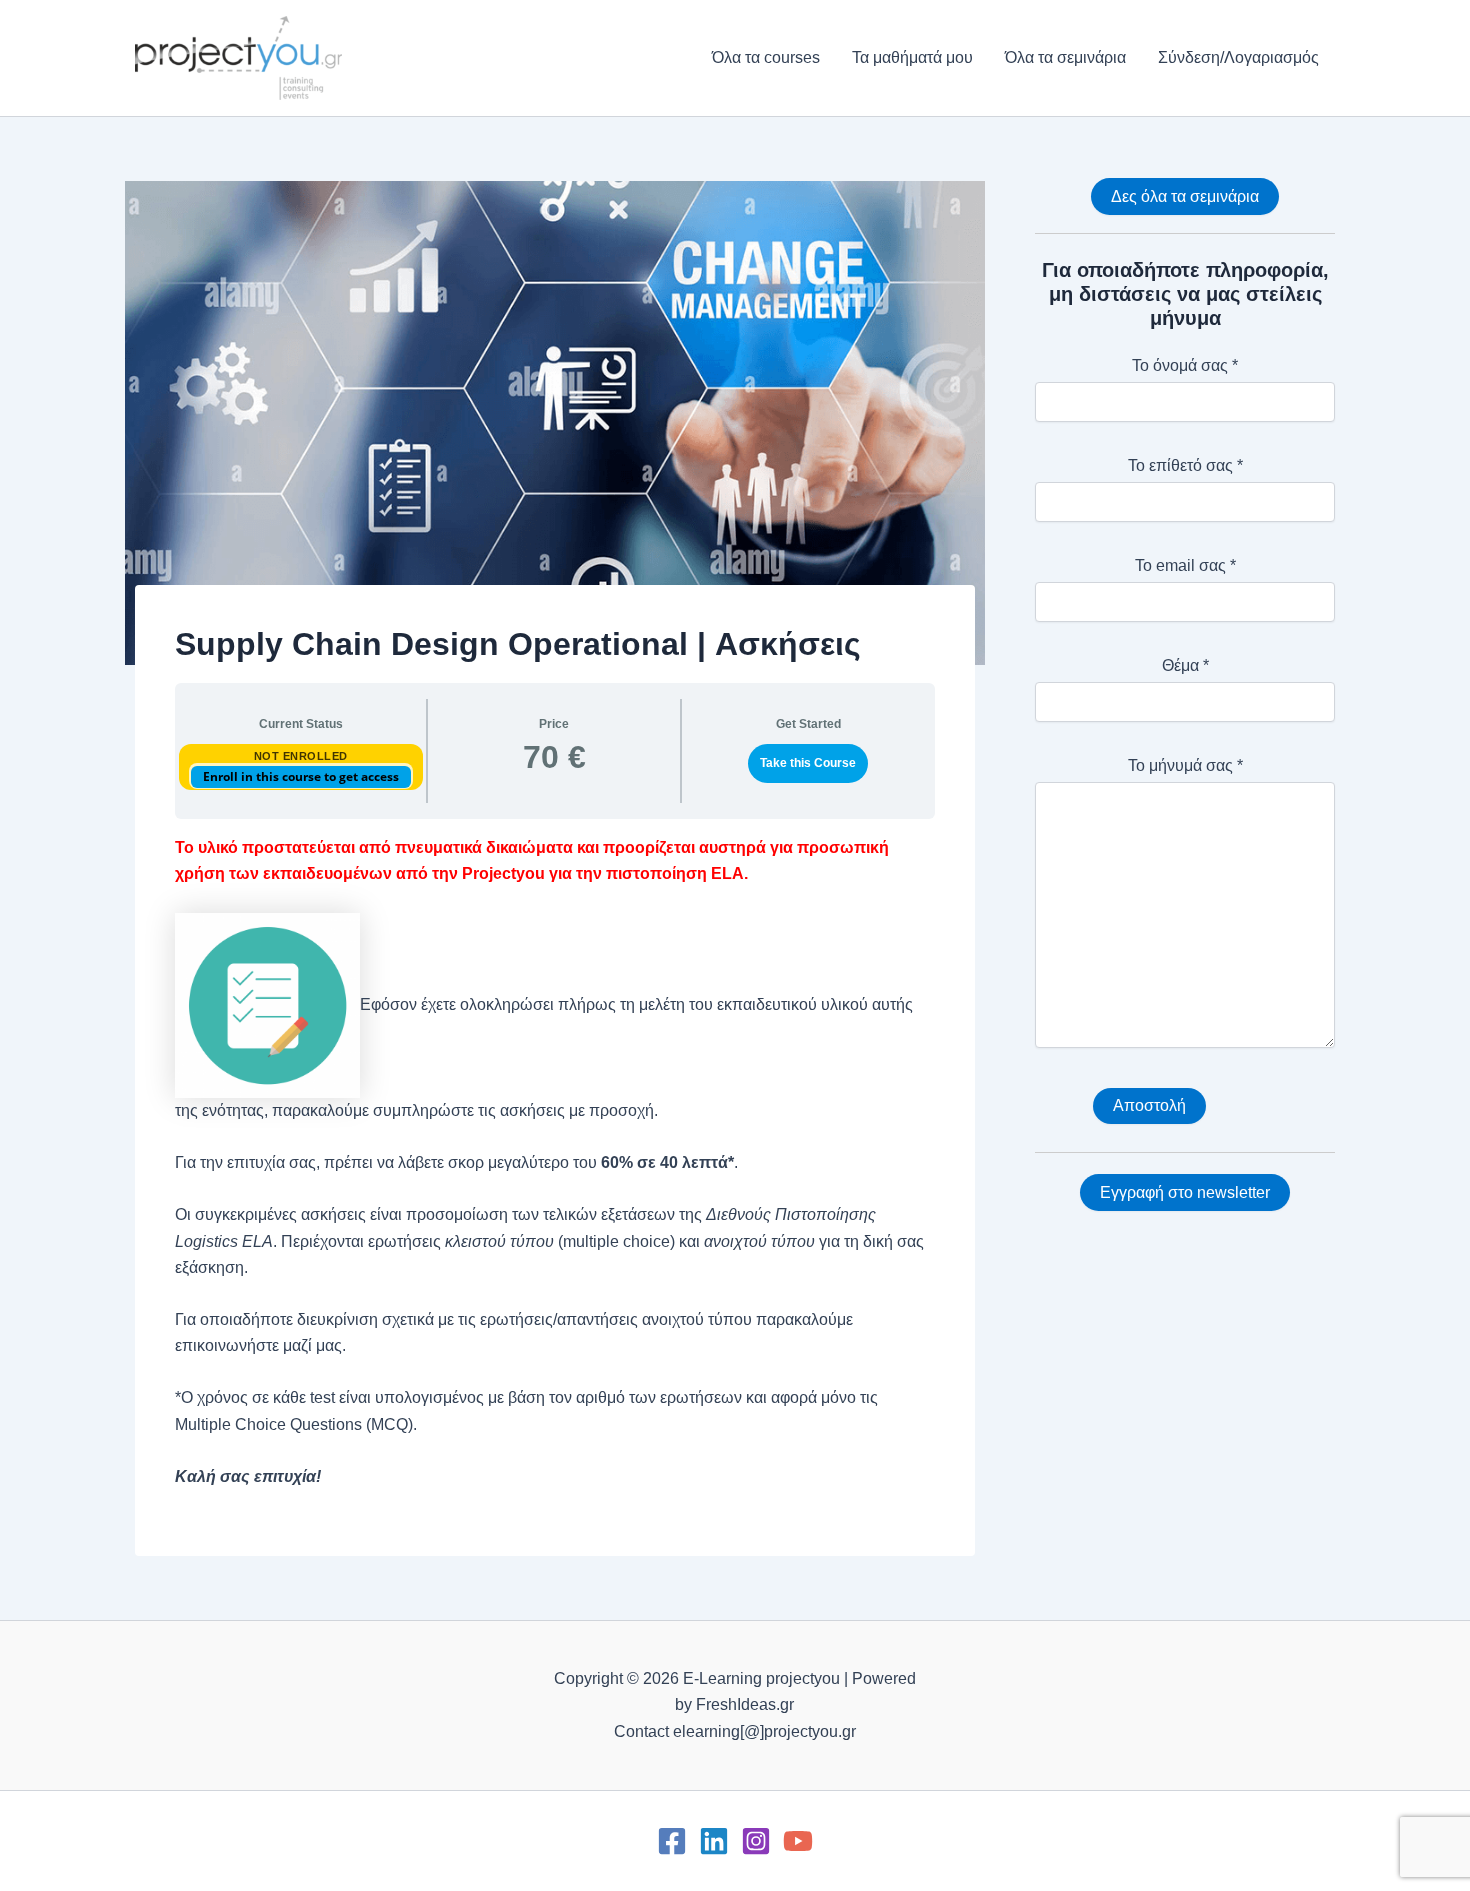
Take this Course (808, 763)
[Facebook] (672, 1841)
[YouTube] (798, 1841)
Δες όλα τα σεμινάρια (1185, 196)
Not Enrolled (301, 756)
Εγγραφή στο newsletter (1185, 1192)
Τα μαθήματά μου (912, 57)
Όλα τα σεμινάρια (1065, 57)
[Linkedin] (714, 1841)
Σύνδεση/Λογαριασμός (1238, 57)
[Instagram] (756, 1841)
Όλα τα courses (766, 57)
